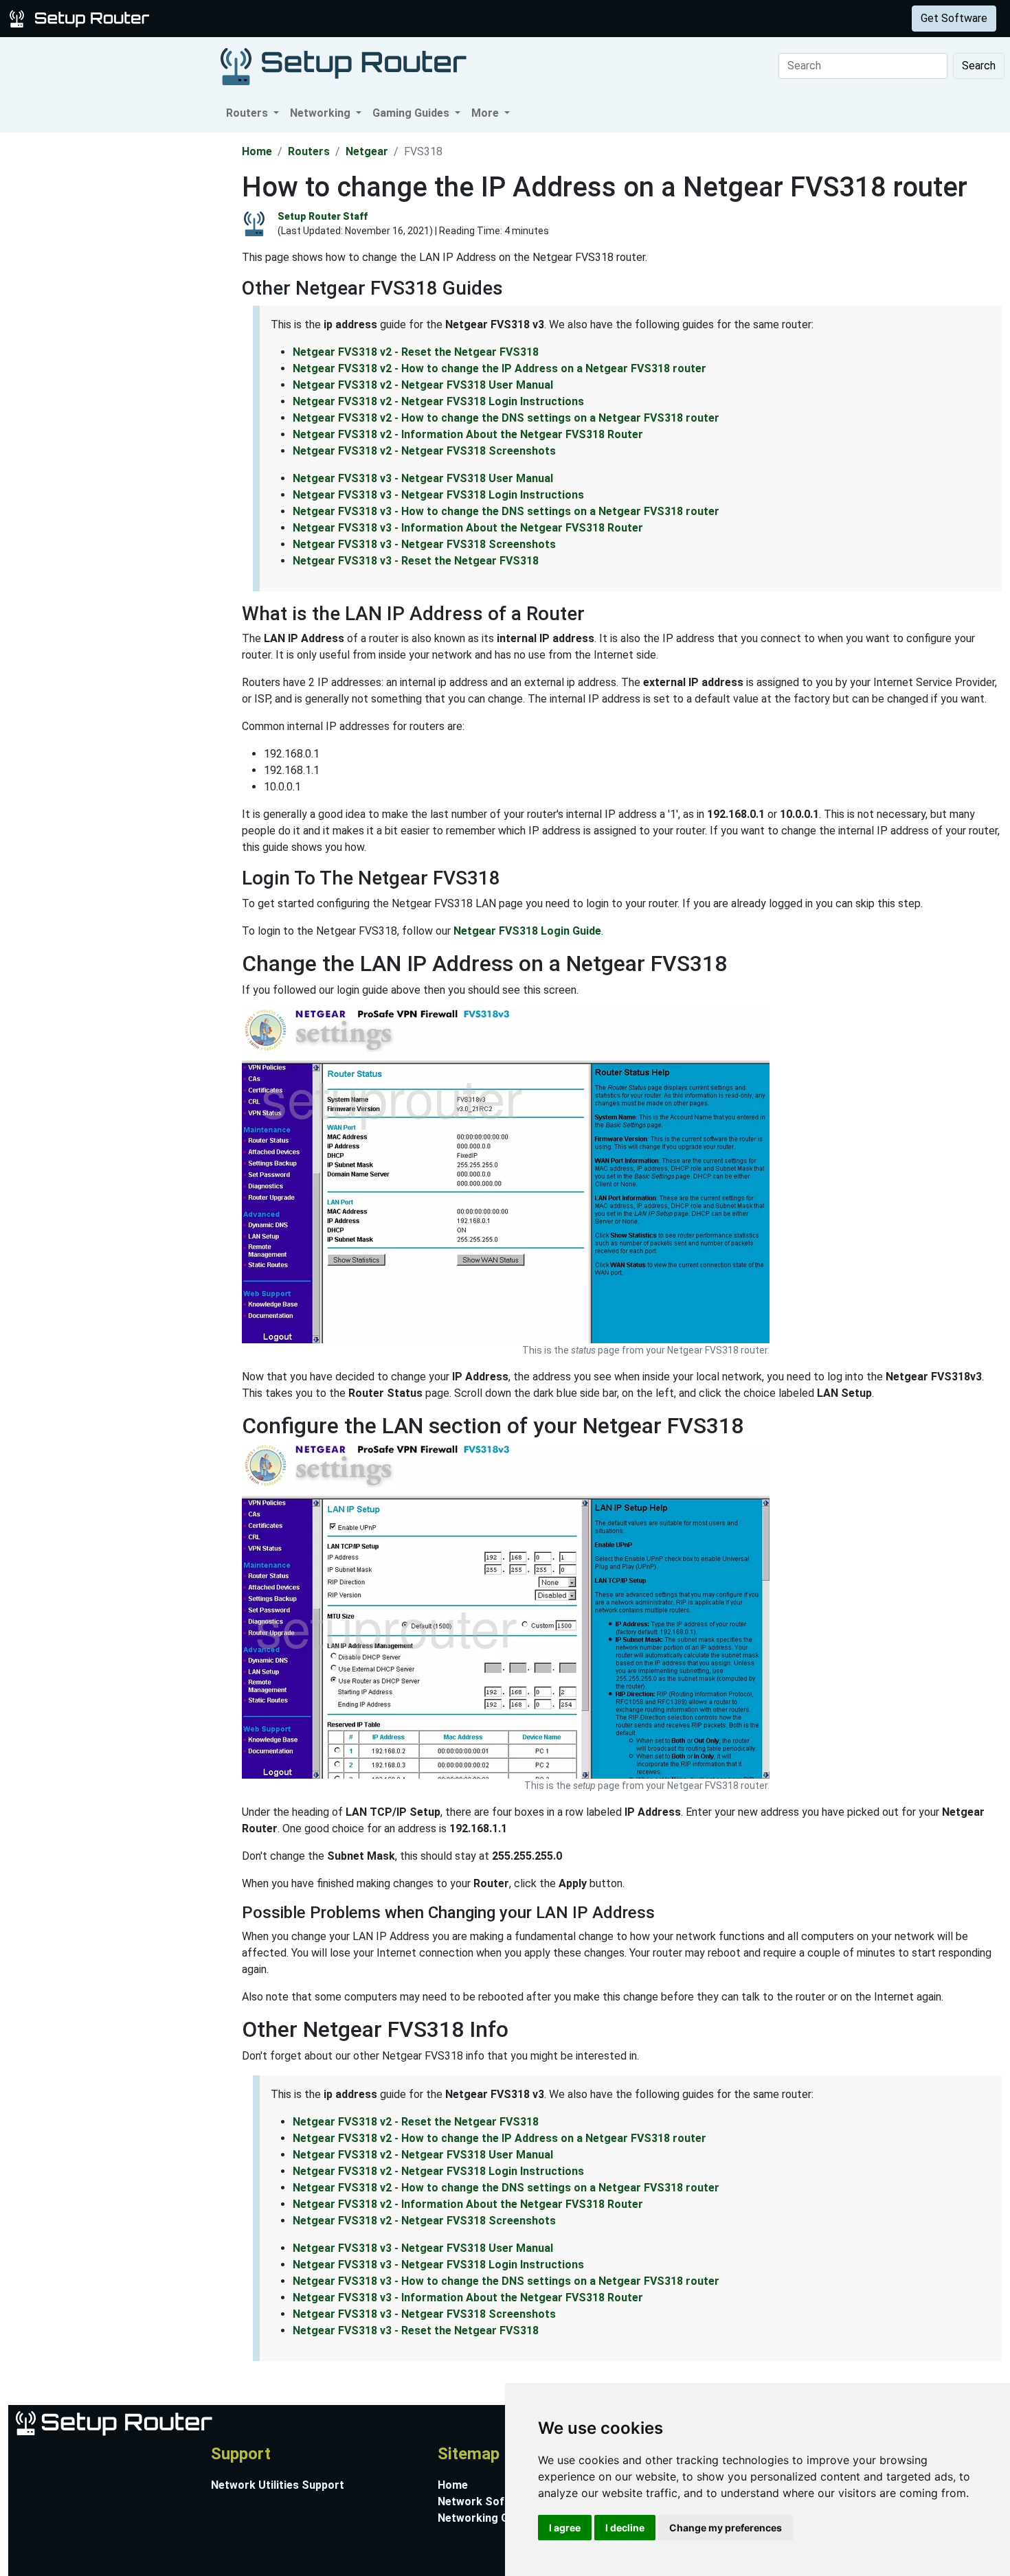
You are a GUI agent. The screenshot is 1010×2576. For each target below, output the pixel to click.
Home (257, 151)
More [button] (486, 113)
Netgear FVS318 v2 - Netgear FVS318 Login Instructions (438, 401)
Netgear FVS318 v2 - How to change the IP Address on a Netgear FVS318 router (500, 368)
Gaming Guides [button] (412, 113)
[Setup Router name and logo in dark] (344, 66)
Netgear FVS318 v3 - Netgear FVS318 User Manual (423, 478)
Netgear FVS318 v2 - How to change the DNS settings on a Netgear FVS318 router (506, 418)
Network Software (486, 2501)
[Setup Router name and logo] (82, 18)
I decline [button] (625, 2528)
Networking (277, 18)
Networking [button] (322, 113)
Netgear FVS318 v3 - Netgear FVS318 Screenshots (424, 544)
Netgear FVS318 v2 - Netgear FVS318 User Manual (423, 385)
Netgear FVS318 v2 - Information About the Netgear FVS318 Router (468, 434)
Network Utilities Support (278, 2485)
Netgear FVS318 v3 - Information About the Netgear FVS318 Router (468, 528)
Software (343, 18)
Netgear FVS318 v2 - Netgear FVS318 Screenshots (424, 451)
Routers (215, 18)
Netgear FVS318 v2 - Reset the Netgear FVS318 (416, 352)
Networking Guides (487, 2518)
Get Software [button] (954, 18)
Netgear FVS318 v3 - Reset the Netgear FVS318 (416, 561)
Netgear (367, 151)
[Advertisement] (120, 339)
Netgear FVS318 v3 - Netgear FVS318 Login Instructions (438, 495)
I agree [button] (565, 2528)
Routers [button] (248, 113)
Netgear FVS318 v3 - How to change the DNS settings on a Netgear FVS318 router (506, 511)
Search (979, 66)
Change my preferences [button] (726, 2528)
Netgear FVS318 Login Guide (527, 931)
